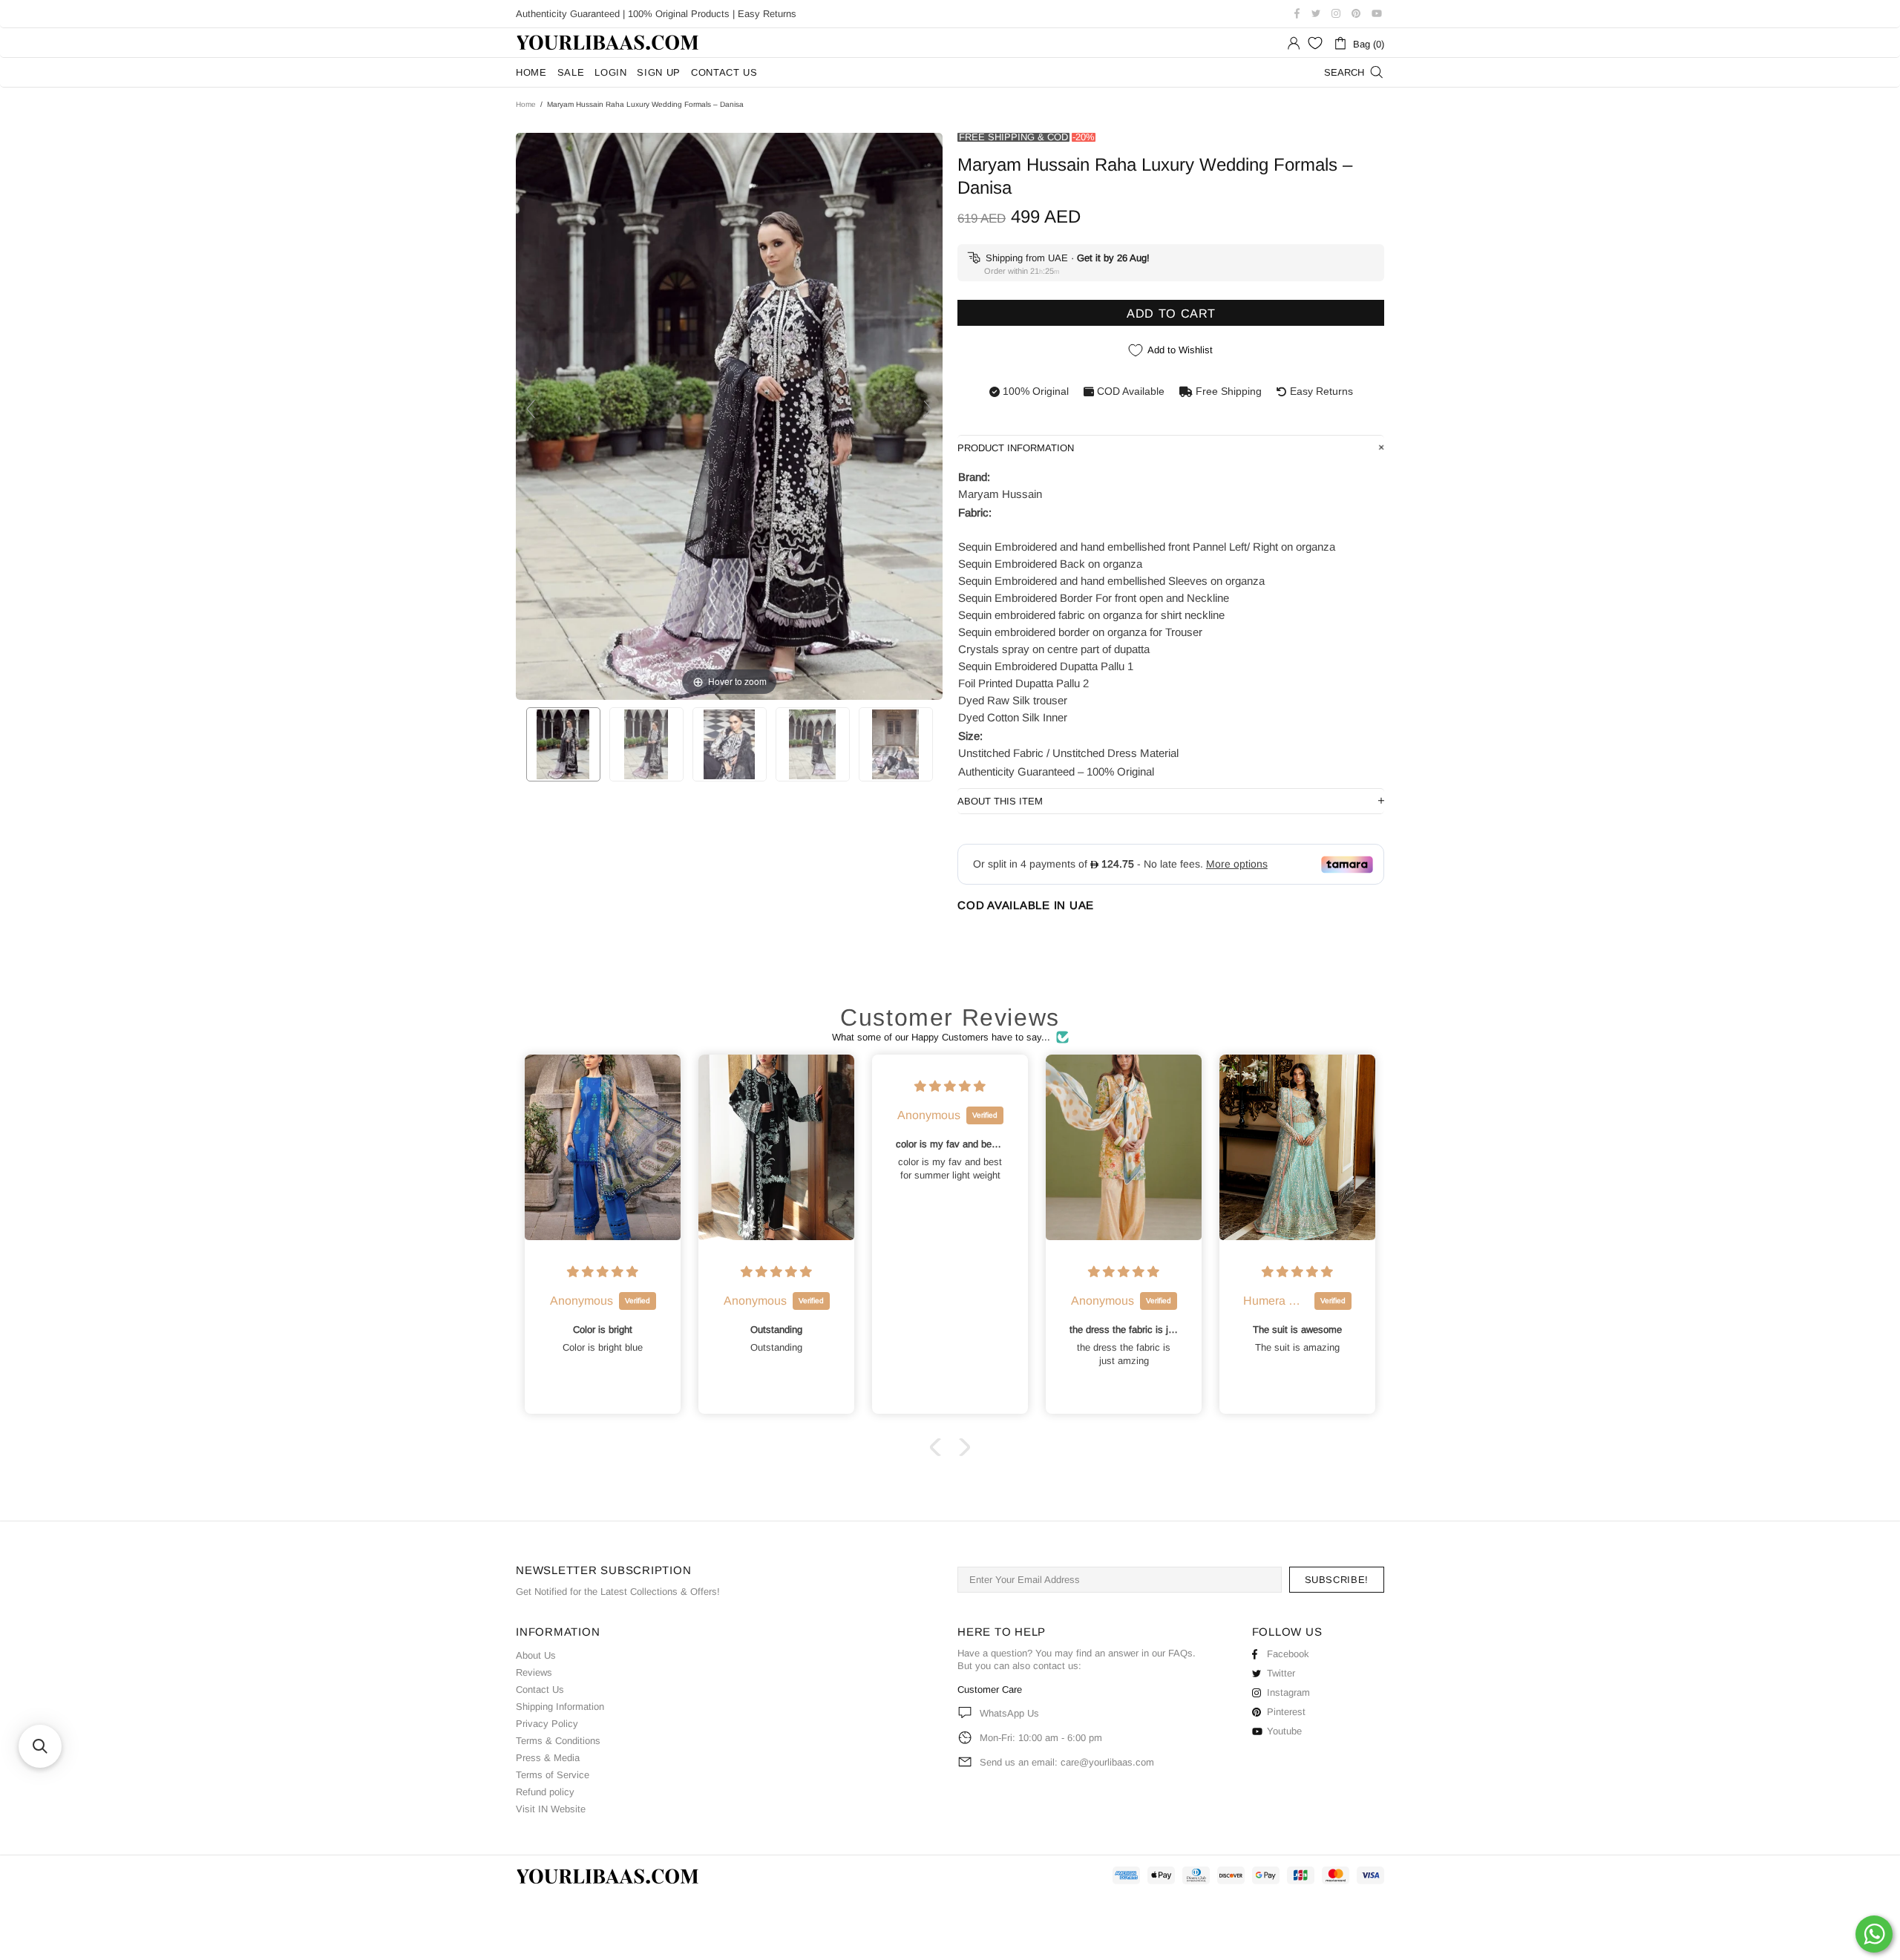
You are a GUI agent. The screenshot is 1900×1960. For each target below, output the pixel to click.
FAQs (1180, 1653)
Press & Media (548, 1758)
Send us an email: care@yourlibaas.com (1067, 1762)
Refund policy (545, 1792)
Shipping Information (560, 1707)
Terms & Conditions (558, 1741)
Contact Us (540, 1689)
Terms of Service (553, 1775)
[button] (939, 1447)
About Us (536, 1655)
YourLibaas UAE (609, 43)
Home (526, 104)
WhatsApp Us (1009, 1713)
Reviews (534, 1672)
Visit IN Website (551, 1809)
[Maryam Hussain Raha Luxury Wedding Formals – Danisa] (563, 744)
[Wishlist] (1315, 43)
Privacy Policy (547, 1724)
